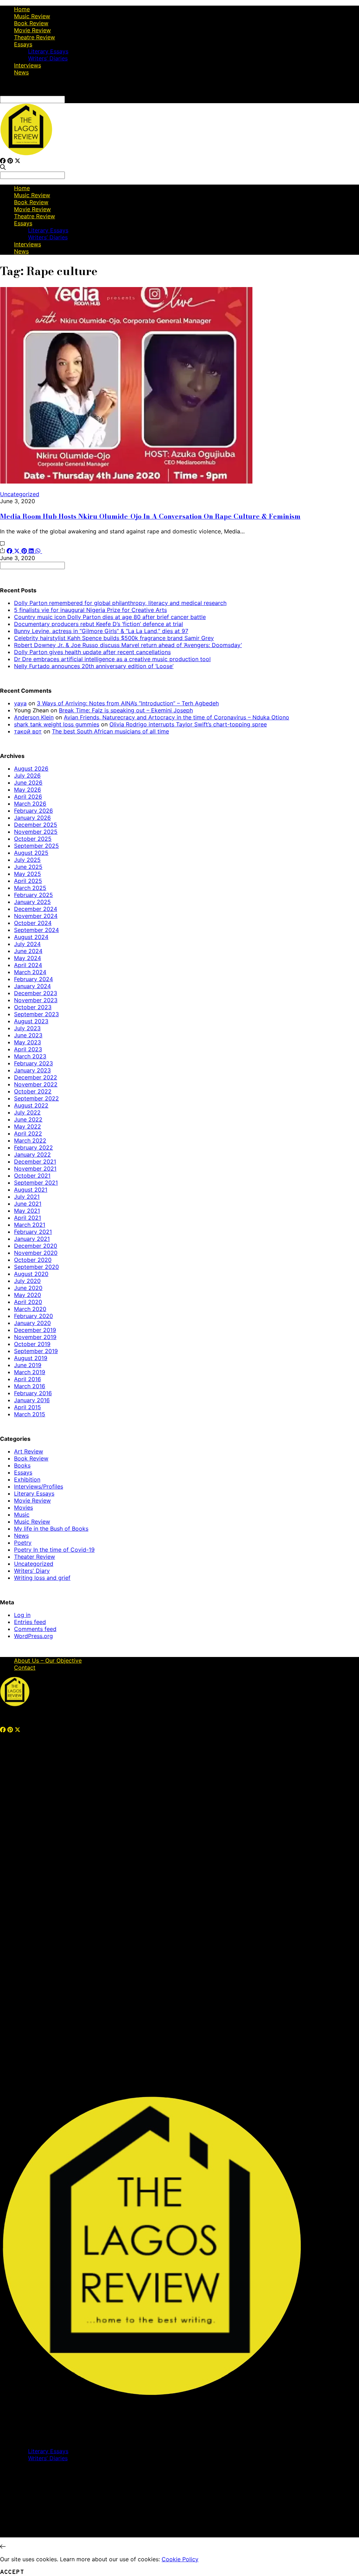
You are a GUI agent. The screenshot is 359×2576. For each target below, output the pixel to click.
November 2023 (36, 1000)
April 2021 (28, 1218)
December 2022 (36, 1077)
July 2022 (27, 1112)
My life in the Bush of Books (51, 1529)
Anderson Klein (34, 717)
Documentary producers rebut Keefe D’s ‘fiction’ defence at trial (99, 624)
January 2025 (32, 902)
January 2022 (32, 1154)
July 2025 (27, 860)
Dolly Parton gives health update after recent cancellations (92, 652)
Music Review (32, 16)
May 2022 (28, 1126)
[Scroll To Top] (3, 2547)
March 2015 (30, 1414)
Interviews (28, 65)
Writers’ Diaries (48, 58)
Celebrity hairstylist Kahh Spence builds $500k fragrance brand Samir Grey (114, 638)
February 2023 (33, 1063)
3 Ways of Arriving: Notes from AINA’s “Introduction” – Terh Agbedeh (128, 703)
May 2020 (28, 1295)
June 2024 (28, 951)
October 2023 (33, 1007)
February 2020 (33, 1316)
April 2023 (28, 1049)
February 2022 (33, 1147)
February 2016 (33, 1393)
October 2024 (33, 923)
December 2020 (36, 1246)
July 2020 (27, 1281)
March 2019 (30, 1372)
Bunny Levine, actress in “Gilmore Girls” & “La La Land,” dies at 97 (101, 631)
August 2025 (31, 853)
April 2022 (28, 1133)
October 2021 (32, 1176)
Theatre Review (35, 37)
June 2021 (28, 1204)
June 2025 (28, 867)
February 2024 (33, 979)
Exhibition (27, 1479)
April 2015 (28, 1407)
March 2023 (30, 1056)
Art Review (29, 1451)
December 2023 (36, 993)
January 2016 (32, 1400)
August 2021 (31, 1190)
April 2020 (28, 1302)
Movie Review (32, 30)
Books (22, 1465)
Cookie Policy (180, 2559)
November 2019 (35, 1337)
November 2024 (36, 916)
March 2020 (30, 1309)
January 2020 (32, 1323)
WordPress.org (33, 1636)
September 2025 (36, 846)
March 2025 (30, 888)
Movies (23, 1507)
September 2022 (36, 1098)
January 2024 (32, 986)
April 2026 (28, 797)
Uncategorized (20, 494)
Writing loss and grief (42, 1578)
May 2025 (28, 874)
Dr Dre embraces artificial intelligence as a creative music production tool (112, 659)
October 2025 (33, 839)
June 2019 (28, 1365)
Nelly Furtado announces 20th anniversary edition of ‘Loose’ (94, 666)
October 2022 (33, 1091)
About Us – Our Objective (48, 1660)
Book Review (31, 23)
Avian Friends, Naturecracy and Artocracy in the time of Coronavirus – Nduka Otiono (177, 717)
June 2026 (28, 783)
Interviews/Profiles (39, 1486)
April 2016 (28, 1379)
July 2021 (27, 1197)
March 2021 (30, 1225)
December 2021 (35, 1161)
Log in (22, 1615)
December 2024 (36, 909)
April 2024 (28, 965)
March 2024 (30, 972)
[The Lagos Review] (26, 154)
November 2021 (35, 1169)
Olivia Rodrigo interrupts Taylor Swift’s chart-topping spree (188, 724)
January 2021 (32, 1239)
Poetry (23, 1543)
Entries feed (30, 1622)
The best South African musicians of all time (110, 731)
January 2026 (32, 818)
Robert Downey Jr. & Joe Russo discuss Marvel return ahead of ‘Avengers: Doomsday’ (128, 645)
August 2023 (31, 1021)
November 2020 (36, 1253)
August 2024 (31, 937)
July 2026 (27, 776)
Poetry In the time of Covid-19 (54, 1550)
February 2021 (33, 1232)
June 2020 (28, 1288)
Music (22, 1515)
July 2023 (27, 1028)
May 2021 (27, 1211)
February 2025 (33, 895)
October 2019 (32, 1344)
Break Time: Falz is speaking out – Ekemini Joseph (126, 710)
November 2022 (36, 1084)
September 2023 (36, 1014)
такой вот (28, 731)
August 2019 (31, 1358)
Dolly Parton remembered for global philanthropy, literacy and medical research (120, 603)
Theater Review (35, 1557)
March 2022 (30, 1140)
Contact (25, 1668)
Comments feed (35, 1629)
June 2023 (28, 1035)
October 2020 (33, 1260)
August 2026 (31, 768)
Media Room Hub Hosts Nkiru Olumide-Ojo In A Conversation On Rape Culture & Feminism (150, 516)
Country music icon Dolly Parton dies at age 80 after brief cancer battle (110, 617)
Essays (23, 44)
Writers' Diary (32, 1571)
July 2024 (27, 944)
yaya (20, 703)
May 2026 (28, 790)
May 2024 (28, 958)
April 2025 (28, 881)
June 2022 (28, 1119)
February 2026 (33, 811)
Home (22, 9)
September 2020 (36, 1267)
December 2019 (35, 1330)
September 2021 (36, 1183)
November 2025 (36, 832)
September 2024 (36, 930)
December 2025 (36, 825)
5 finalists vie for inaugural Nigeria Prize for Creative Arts (90, 610)
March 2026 (30, 804)
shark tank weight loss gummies (57, 724)
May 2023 (28, 1042)
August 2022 (31, 1105)
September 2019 (36, 1351)
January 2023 (32, 1070)
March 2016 (30, 1386)
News (21, 72)
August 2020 (31, 1274)
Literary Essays (48, 51)
